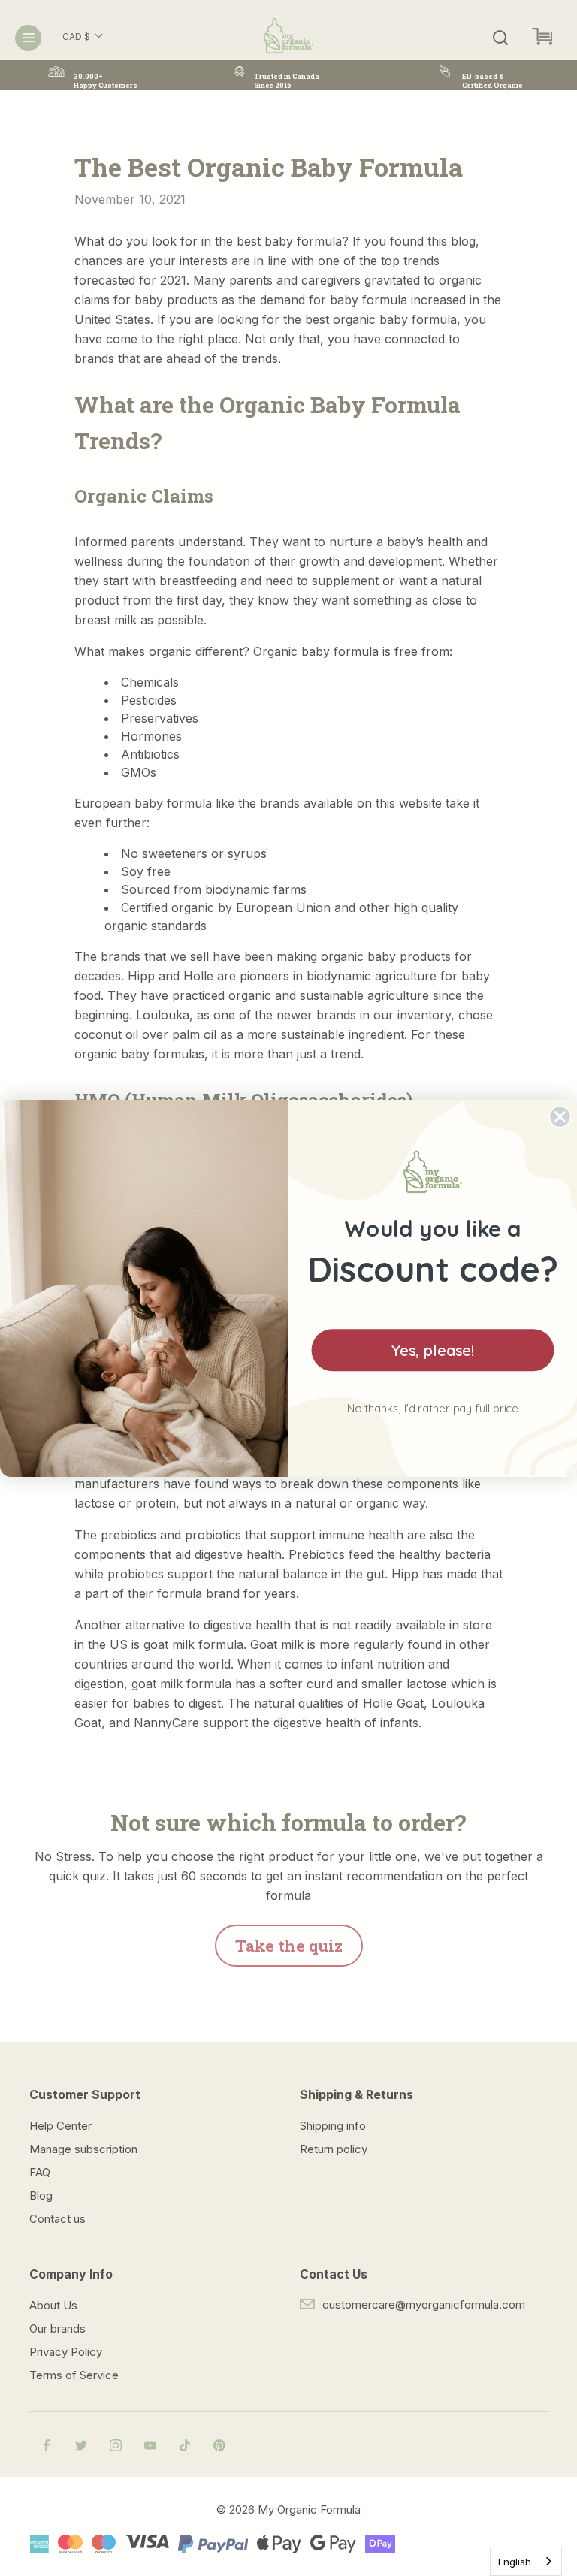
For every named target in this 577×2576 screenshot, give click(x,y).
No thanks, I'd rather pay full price (433, 1408)
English (515, 2562)
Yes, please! (433, 1350)
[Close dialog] (560, 1116)
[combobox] (526, 2561)
